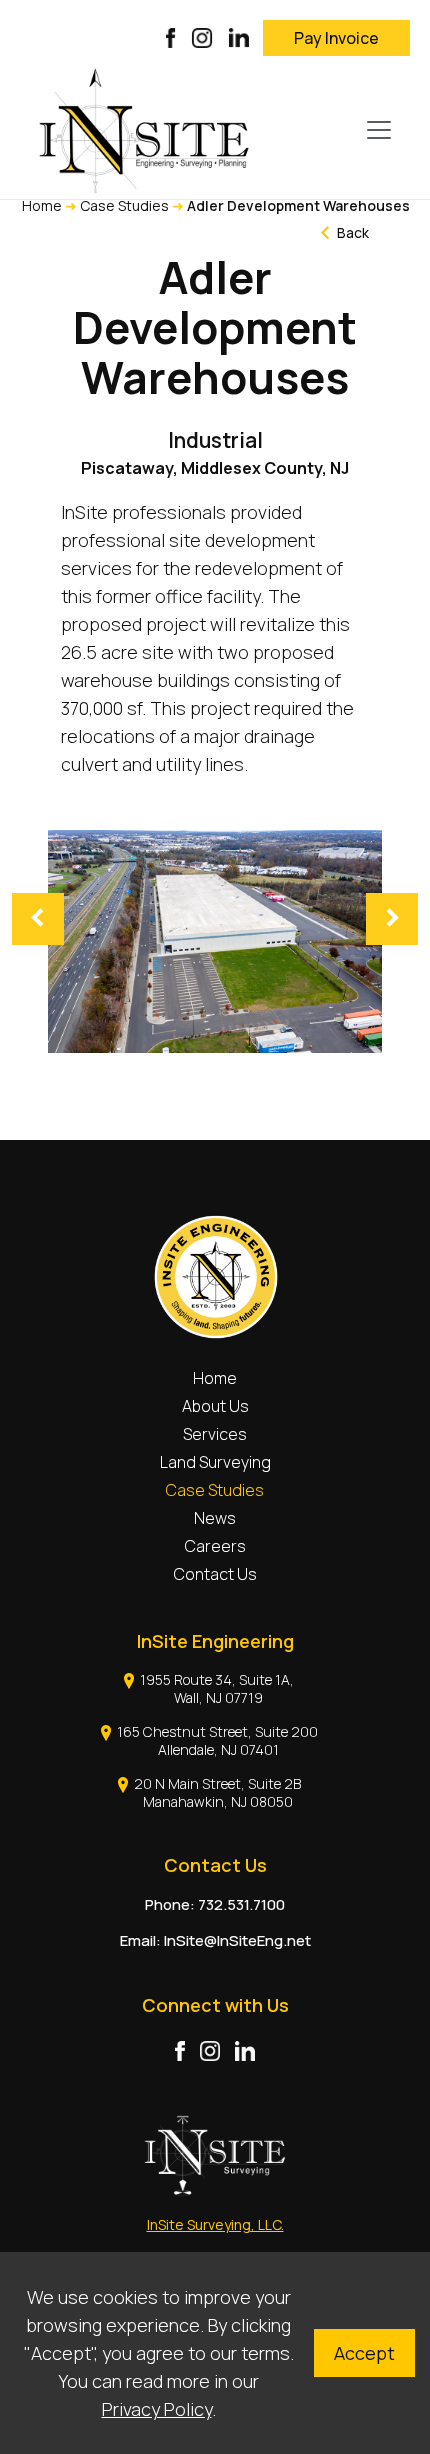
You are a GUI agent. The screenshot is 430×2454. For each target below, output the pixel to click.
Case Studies (124, 205)
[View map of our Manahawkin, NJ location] (132, 1783)
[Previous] (38, 919)
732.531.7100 (241, 1904)
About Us (215, 1406)
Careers (215, 1546)
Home (42, 205)
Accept (364, 2353)
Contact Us (215, 1574)
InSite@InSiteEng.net (237, 1940)
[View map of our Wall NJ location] (138, 1679)
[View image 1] (215, 941)
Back (351, 232)
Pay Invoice (336, 38)
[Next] (392, 919)
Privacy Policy (157, 2409)
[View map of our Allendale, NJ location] (115, 1731)
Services (215, 1434)
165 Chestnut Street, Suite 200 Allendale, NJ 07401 (217, 1740)
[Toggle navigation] (379, 130)
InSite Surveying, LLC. (215, 2224)
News (215, 1518)
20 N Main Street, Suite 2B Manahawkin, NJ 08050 (217, 1792)
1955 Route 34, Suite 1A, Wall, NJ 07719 (217, 1688)
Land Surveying (215, 1462)
